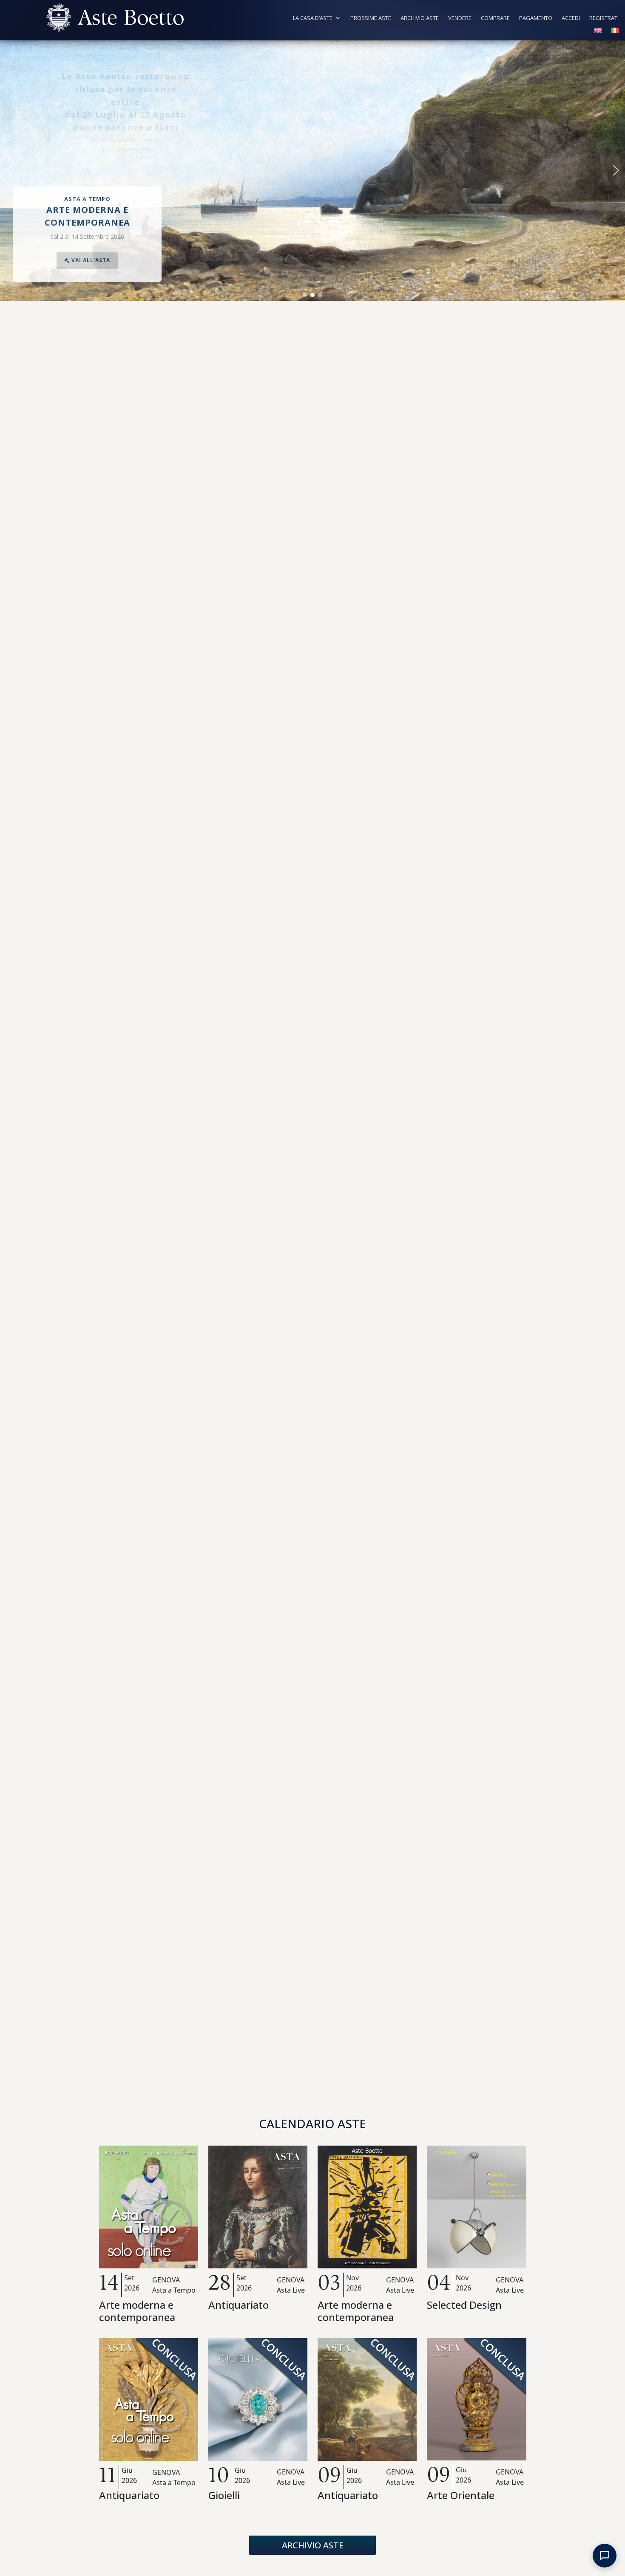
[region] (312, 171)
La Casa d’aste (313, 18)
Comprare (495, 18)
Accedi (571, 18)
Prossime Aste (371, 18)
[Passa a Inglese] (598, 32)
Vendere (460, 18)
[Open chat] (605, 2556)
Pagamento (536, 18)
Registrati (604, 18)
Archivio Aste (420, 18)
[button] (9, 170)
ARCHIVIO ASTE (313, 2545)
